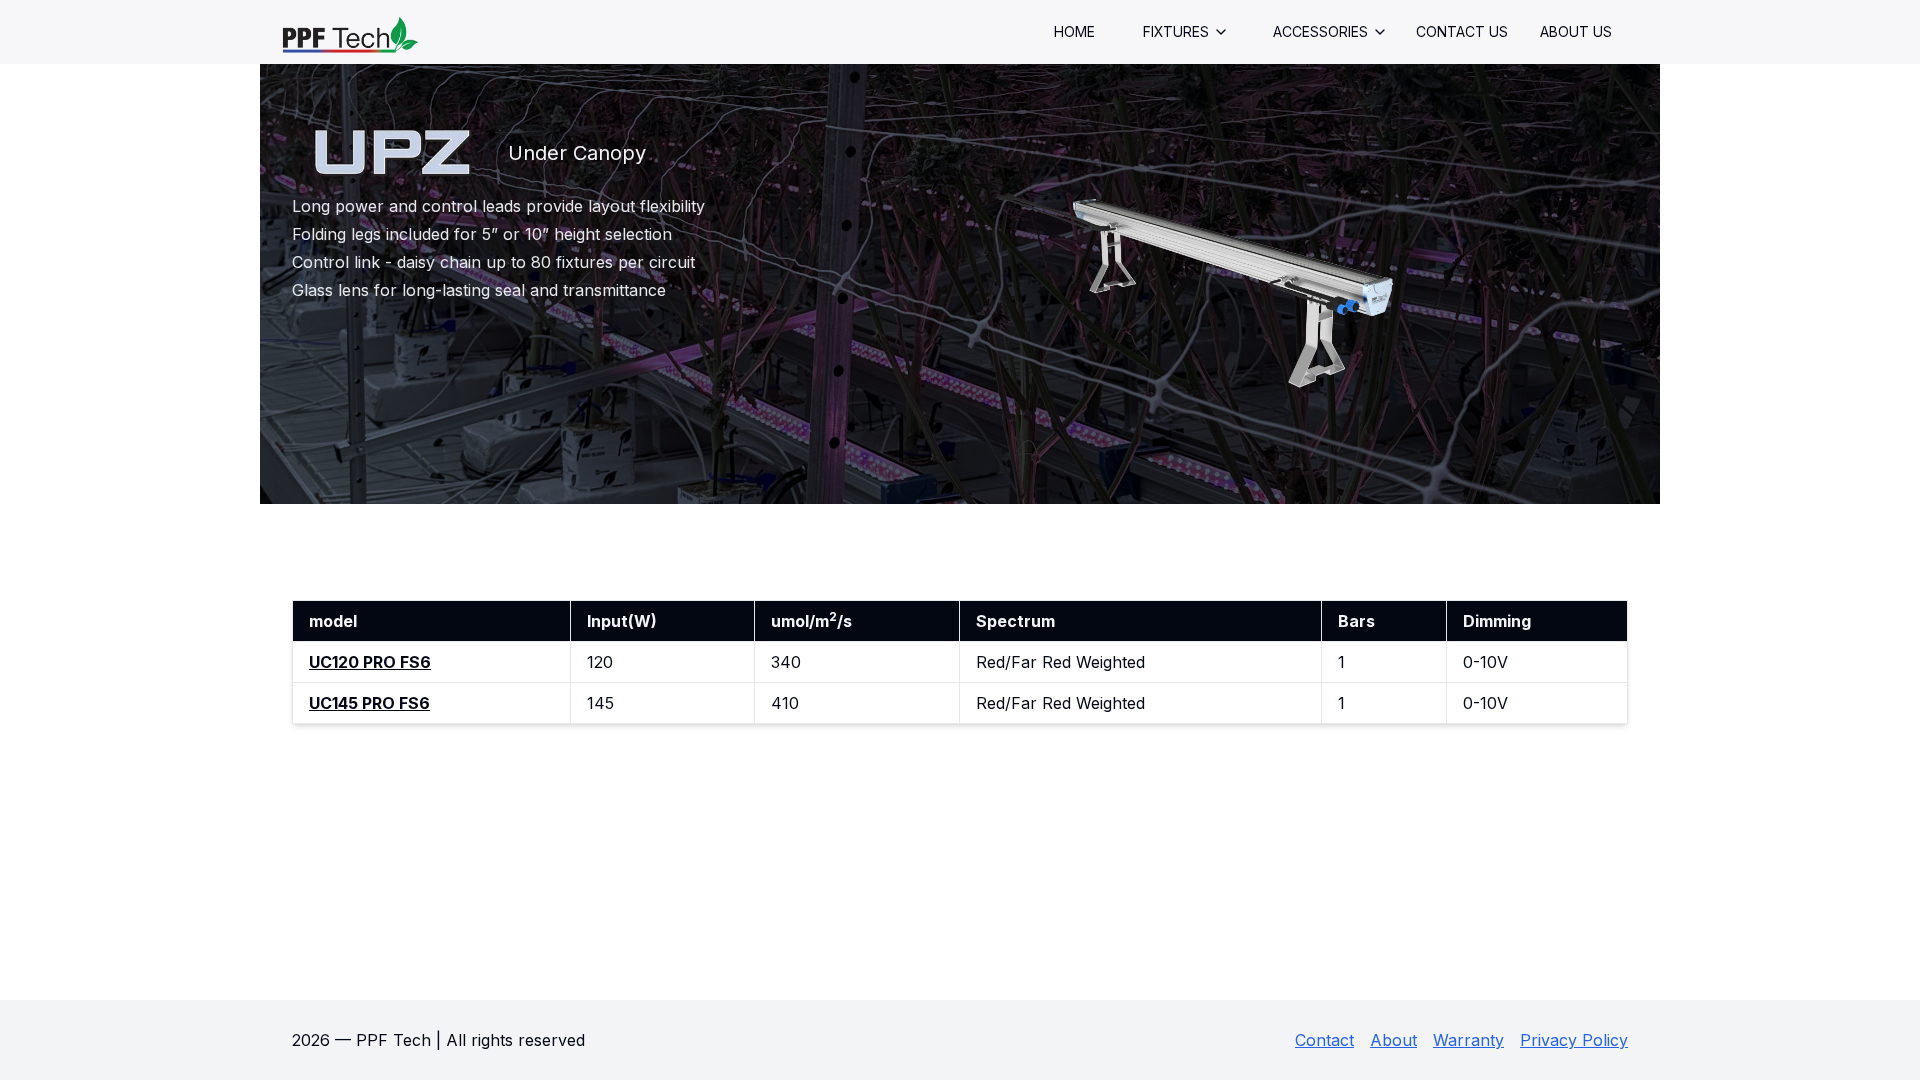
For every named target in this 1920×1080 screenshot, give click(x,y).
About (1393, 1040)
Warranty (1468, 1040)
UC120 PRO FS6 (370, 662)
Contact (1324, 1040)
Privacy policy (1574, 1040)
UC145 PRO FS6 (369, 703)
